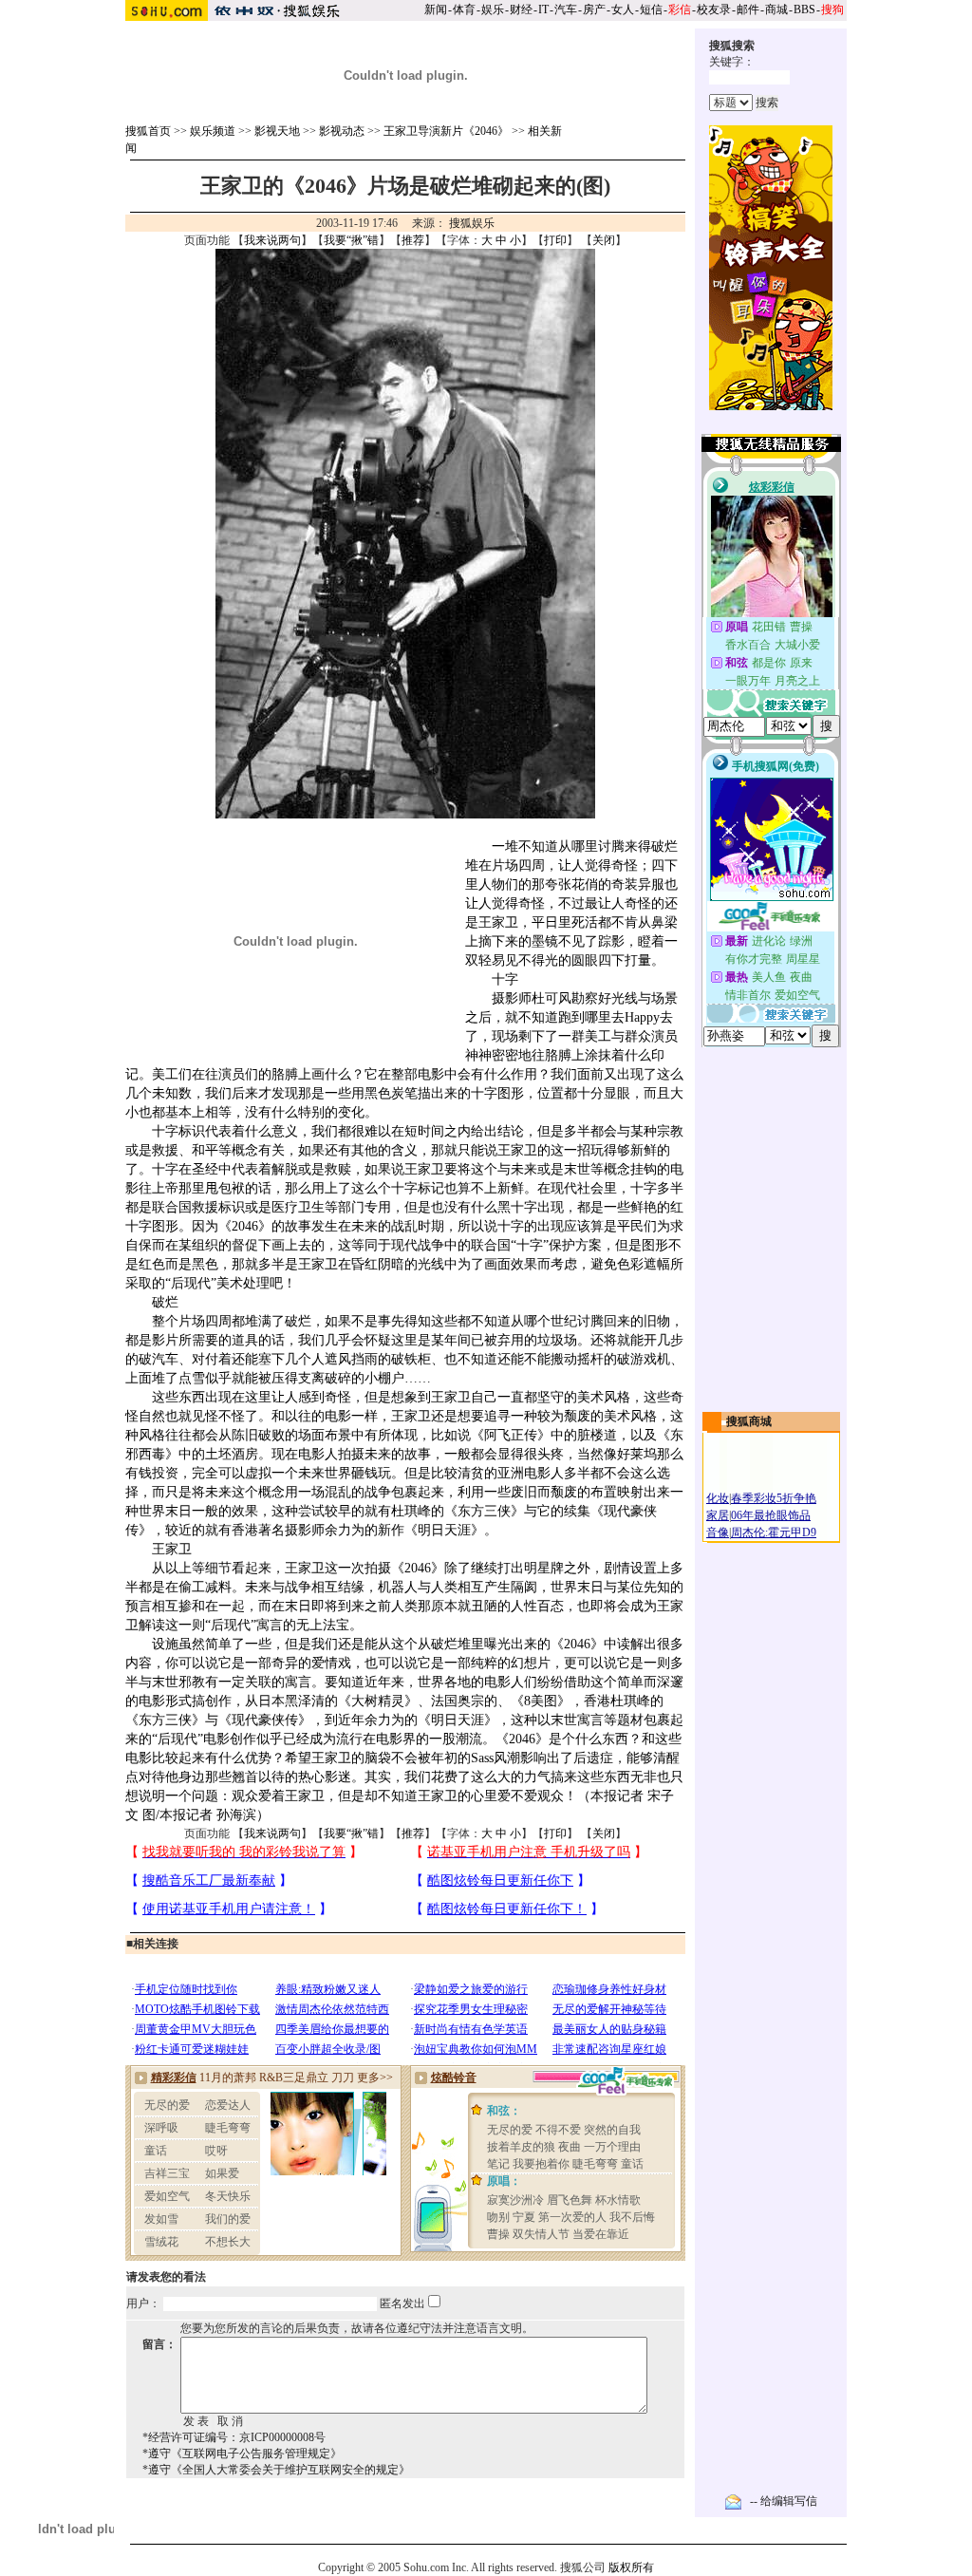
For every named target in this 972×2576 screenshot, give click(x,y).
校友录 (714, 9)
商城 (776, 9)
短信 (651, 9)
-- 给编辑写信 (784, 2501)
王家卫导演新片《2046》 (446, 131)
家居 (718, 1515)
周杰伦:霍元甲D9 (774, 1532)
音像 (718, 1532)
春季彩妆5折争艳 (774, 1498)
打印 (555, 240)
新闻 (436, 9)
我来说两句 (272, 240)
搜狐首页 (148, 131)
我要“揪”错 (351, 240)
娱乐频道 (213, 131)
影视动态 (342, 131)
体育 (464, 9)
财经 (521, 9)
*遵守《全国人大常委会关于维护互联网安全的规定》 (276, 2470)
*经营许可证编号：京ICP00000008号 (234, 2437)
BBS (804, 9)
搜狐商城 (749, 1421)
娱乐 (493, 9)
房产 (594, 9)
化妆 (718, 1498)
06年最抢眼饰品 (771, 1515)
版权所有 (631, 2567)
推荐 (413, 240)
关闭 (604, 240)
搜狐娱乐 (472, 223)
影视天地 (277, 131)
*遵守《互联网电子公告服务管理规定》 (242, 2454)
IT (543, 9)
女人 (623, 9)
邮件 (748, 9)
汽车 (566, 9)
